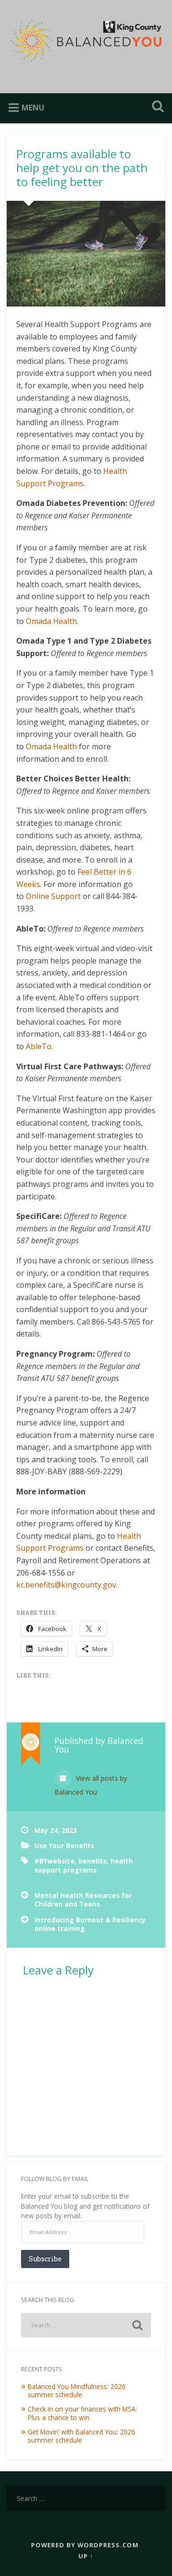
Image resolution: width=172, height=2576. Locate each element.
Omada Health (51, 621)
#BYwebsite (54, 1861)
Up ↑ (86, 2556)
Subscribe (45, 2259)
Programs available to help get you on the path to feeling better (82, 168)
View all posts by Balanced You (91, 1785)
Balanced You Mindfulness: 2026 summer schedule (77, 2391)
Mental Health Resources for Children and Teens (83, 1900)
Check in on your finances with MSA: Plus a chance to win (82, 2413)
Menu (33, 108)
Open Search (156, 107)
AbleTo (39, 1046)
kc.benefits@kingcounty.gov (66, 1585)
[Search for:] (86, 2325)
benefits (92, 1861)
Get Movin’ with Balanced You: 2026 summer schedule (81, 2436)
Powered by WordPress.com (85, 2545)
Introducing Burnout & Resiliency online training (90, 1924)
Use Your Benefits (64, 1846)
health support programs (84, 1865)
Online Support (53, 896)
